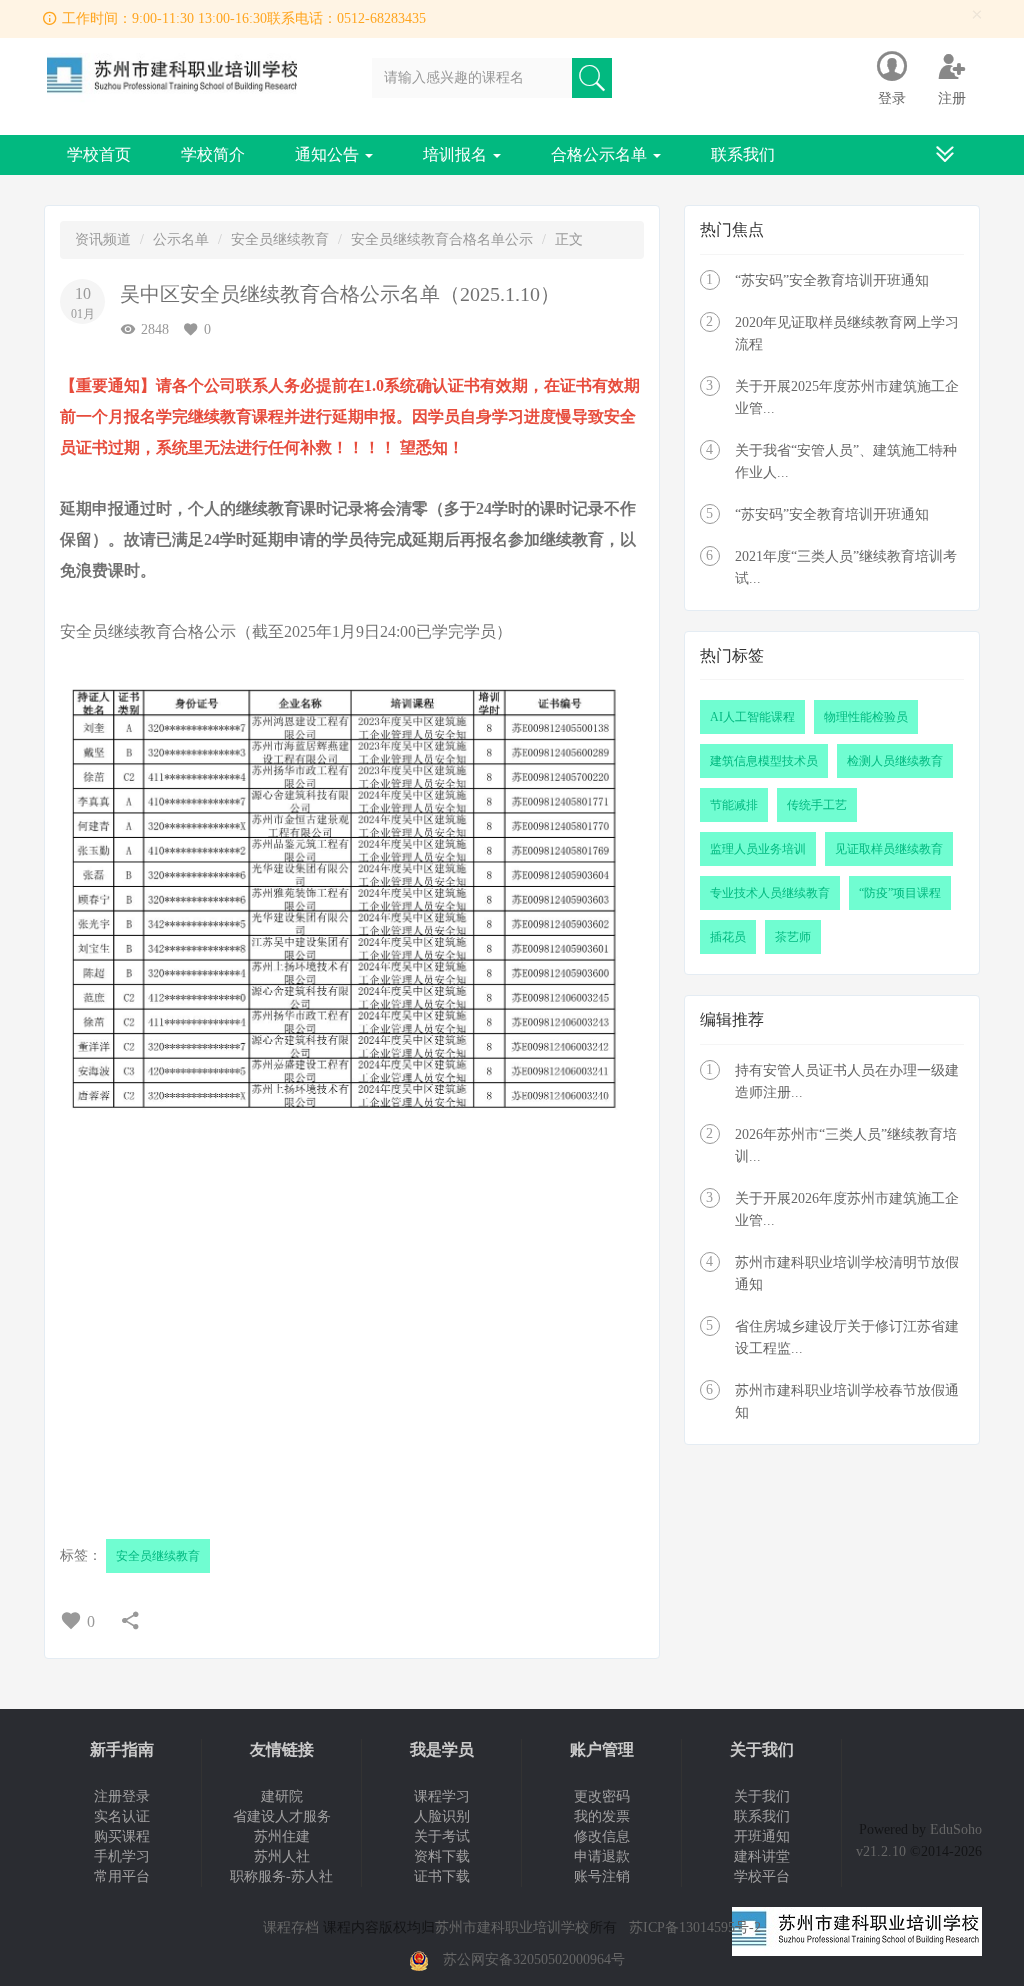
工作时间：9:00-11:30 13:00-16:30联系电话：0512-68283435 (244, 18)
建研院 (282, 1796)
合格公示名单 (601, 154)
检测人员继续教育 (895, 761)
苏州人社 (282, 1856)
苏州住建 (282, 1836)
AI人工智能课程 (752, 717)
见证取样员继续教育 (889, 849)
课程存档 (291, 1927)
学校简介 (213, 154)
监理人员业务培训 (758, 849)
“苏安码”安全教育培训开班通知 (832, 280)
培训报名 (457, 154)
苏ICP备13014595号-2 (695, 1927)
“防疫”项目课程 (900, 893)
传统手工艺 (817, 805)
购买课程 (122, 1836)
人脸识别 (442, 1816)
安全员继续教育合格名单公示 (442, 239)
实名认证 (122, 1816)
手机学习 (122, 1856)
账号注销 (602, 1876)
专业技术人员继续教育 (770, 893)
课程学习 (442, 1796)
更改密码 (602, 1796)
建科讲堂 (762, 1856)
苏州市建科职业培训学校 (512, 1927)
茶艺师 (793, 937)
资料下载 (442, 1856)
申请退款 (602, 1856)
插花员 (728, 937)
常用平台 (122, 1876)
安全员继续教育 (280, 239)
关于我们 (762, 1796)
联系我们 (743, 154)
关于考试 (442, 1836)
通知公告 (329, 154)
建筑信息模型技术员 (764, 761)
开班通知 (762, 1836)
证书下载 (442, 1876)
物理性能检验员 (866, 717)
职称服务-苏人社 (281, 1876)
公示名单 (181, 239)
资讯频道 (103, 239)
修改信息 (602, 1836)
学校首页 (99, 154)
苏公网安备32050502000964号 (534, 1959)
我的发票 (602, 1816)
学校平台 (762, 1876)
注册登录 (122, 1796)
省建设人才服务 (282, 1816)
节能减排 (734, 805)
